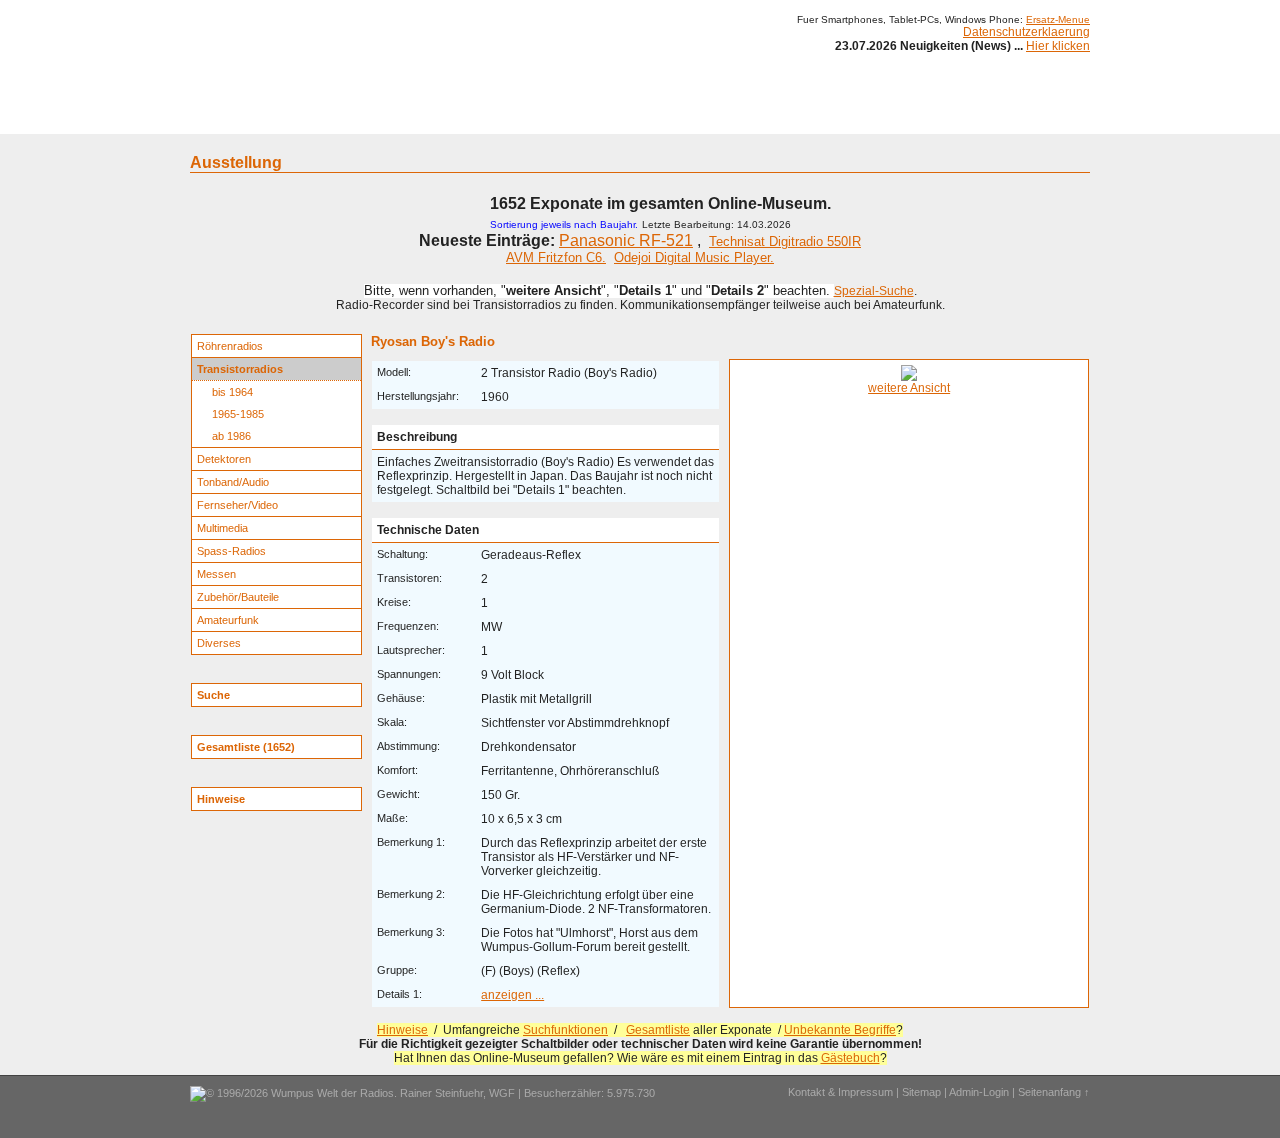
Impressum (894, 118)
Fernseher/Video (237, 505)
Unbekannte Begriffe (840, 1030)
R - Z (591, 118)
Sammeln (430, 118)
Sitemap (921, 1092)
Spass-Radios (231, 551)
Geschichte (352, 118)
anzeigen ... (512, 995)
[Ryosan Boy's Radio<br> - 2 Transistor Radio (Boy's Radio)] (909, 377)
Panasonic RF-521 (626, 240)
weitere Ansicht (909, 388)
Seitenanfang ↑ (1054, 1092)
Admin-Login (979, 1092)
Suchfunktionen (565, 1030)
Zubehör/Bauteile (238, 597)
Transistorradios (240, 369)
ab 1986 (231, 436)
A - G (492, 118)
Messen (216, 574)
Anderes (819, 118)
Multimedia (222, 528)
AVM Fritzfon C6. (556, 257)
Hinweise (402, 1030)
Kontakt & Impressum (840, 1092)
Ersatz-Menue (1058, 19)
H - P (542, 118)
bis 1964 (232, 392)
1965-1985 (238, 414)
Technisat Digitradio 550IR (785, 241)
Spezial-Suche (874, 291)
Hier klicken (1058, 46)
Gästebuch (850, 1058)
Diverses (219, 643)
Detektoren (224, 459)
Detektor (750, 118)
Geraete (277, 118)
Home (217, 118)
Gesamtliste (658, 1030)
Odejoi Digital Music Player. (694, 257)
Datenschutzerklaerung (1026, 32)
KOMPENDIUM (666, 118)
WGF (502, 1093)
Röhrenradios (230, 346)
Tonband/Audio (233, 482)
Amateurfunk (228, 620)
